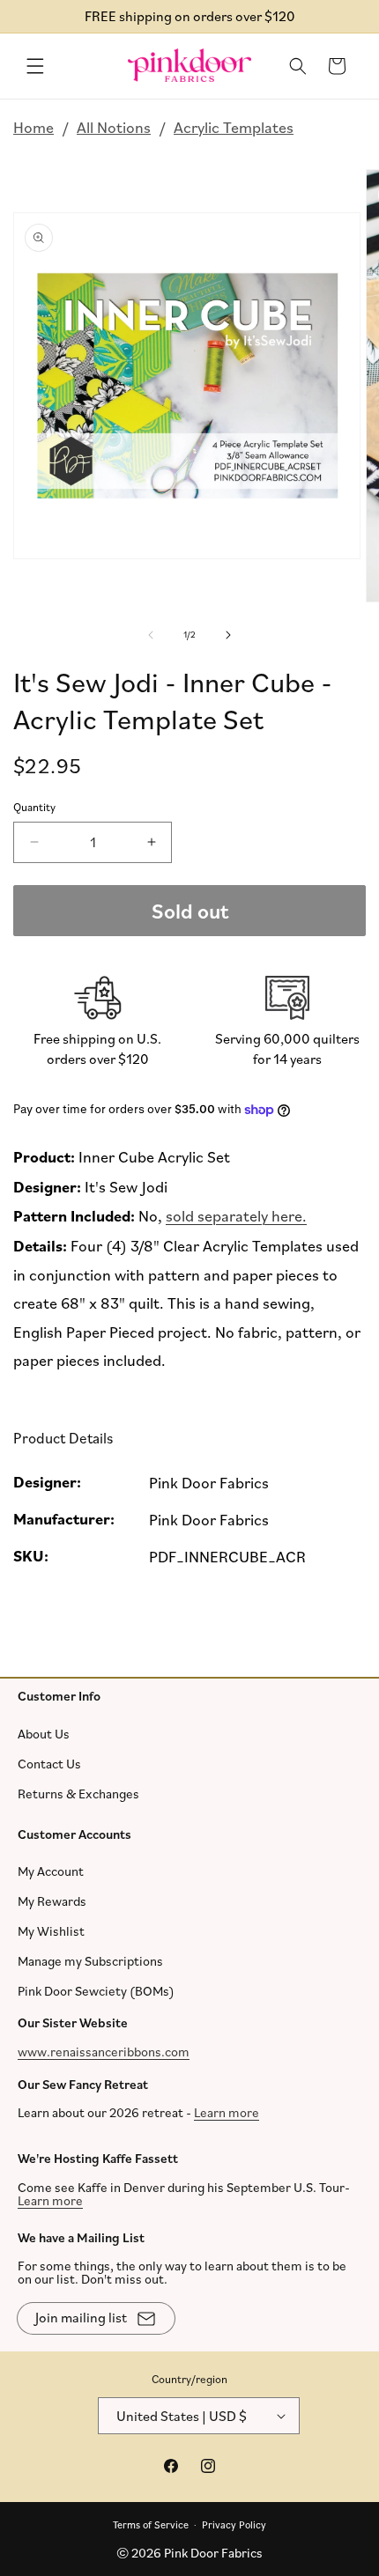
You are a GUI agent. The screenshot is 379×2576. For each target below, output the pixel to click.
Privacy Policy (234, 2524)
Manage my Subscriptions (90, 1961)
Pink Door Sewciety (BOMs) (96, 1991)
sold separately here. (236, 1216)
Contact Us (49, 1763)
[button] (35, 66)
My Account (51, 1871)
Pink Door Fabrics (213, 2553)
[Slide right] (228, 635)
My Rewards (52, 1901)
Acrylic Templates (234, 127)
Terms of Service (151, 2524)
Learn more (227, 2112)
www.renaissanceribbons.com (104, 2051)
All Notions (114, 127)
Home (33, 127)
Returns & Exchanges (78, 1793)
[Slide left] (151, 635)
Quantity (34, 808)
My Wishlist (51, 1931)
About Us (44, 1733)
